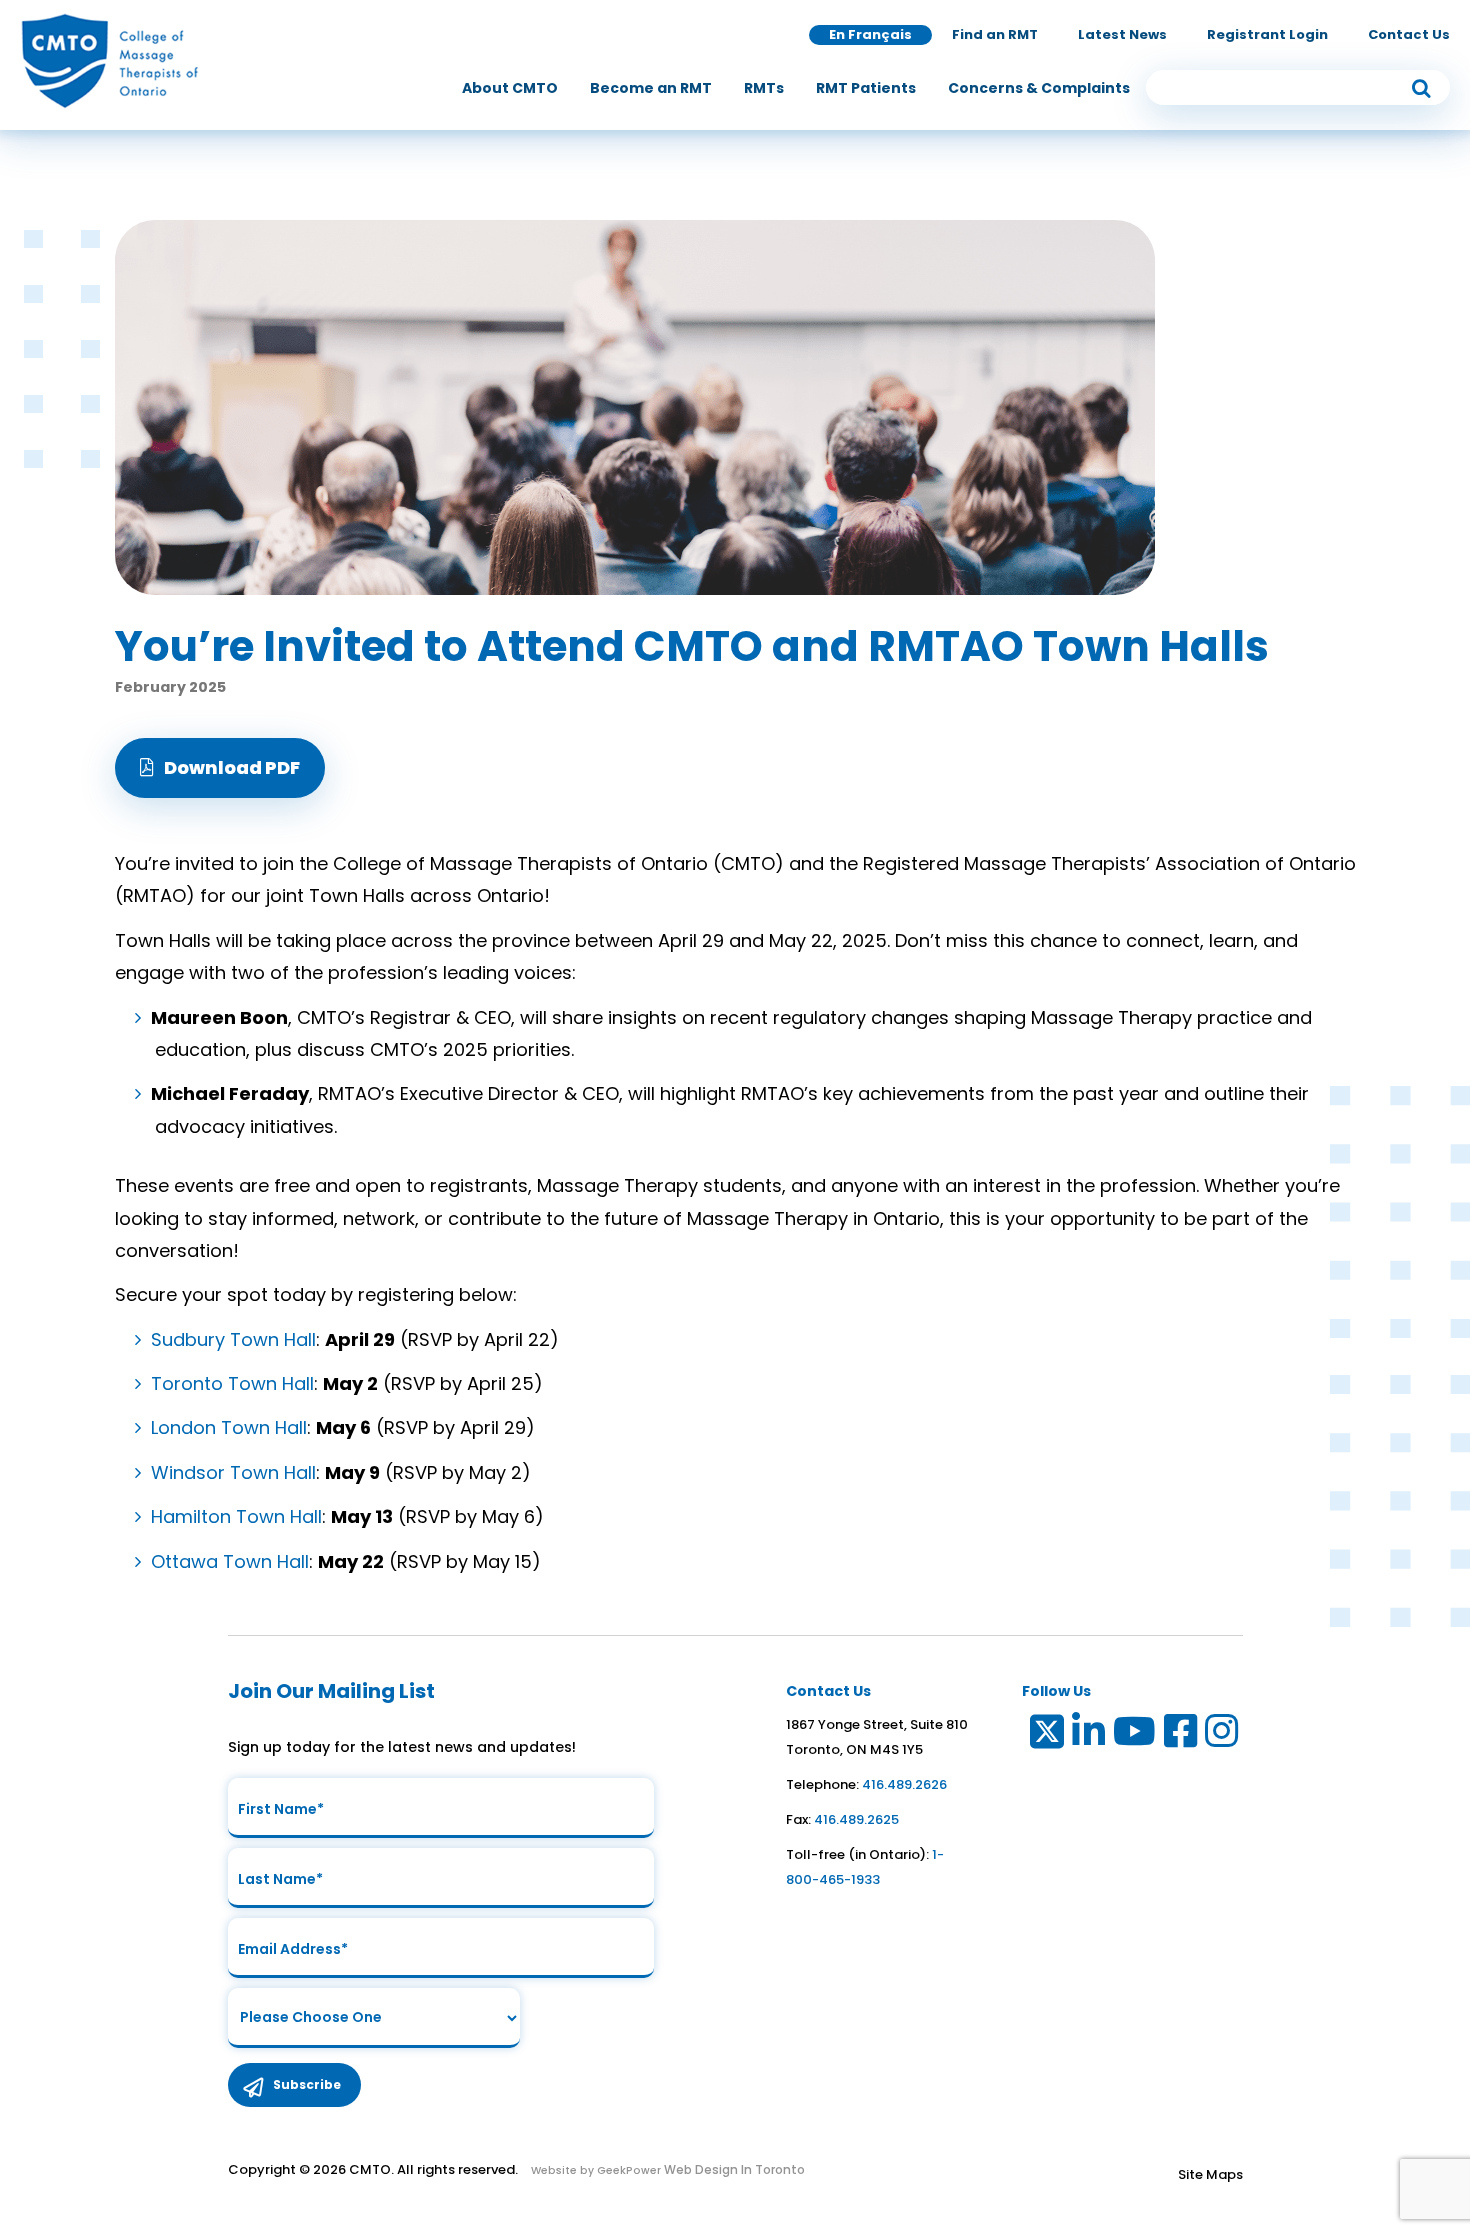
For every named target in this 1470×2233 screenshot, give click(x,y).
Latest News (1122, 34)
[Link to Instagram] (1222, 1735)
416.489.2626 (904, 1784)
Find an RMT (995, 34)
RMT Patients (866, 88)
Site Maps (1210, 2174)
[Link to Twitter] (1045, 1735)
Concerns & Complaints (1039, 88)
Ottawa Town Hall (230, 1561)
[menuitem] (510, 88)
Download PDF (232, 767)
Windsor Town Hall (233, 1472)
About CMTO (510, 88)
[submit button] (1421, 87)
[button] (220, 768)
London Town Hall (229, 1427)
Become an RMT (651, 88)
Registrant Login (1267, 34)
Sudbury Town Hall (233, 1339)
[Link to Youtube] (1135, 1735)
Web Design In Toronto (733, 2169)
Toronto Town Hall (232, 1383)
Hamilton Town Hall (236, 1516)
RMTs (764, 88)
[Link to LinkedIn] (1089, 1735)
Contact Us (1409, 34)
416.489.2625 (856, 1819)
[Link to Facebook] (1181, 1735)
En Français (870, 34)
